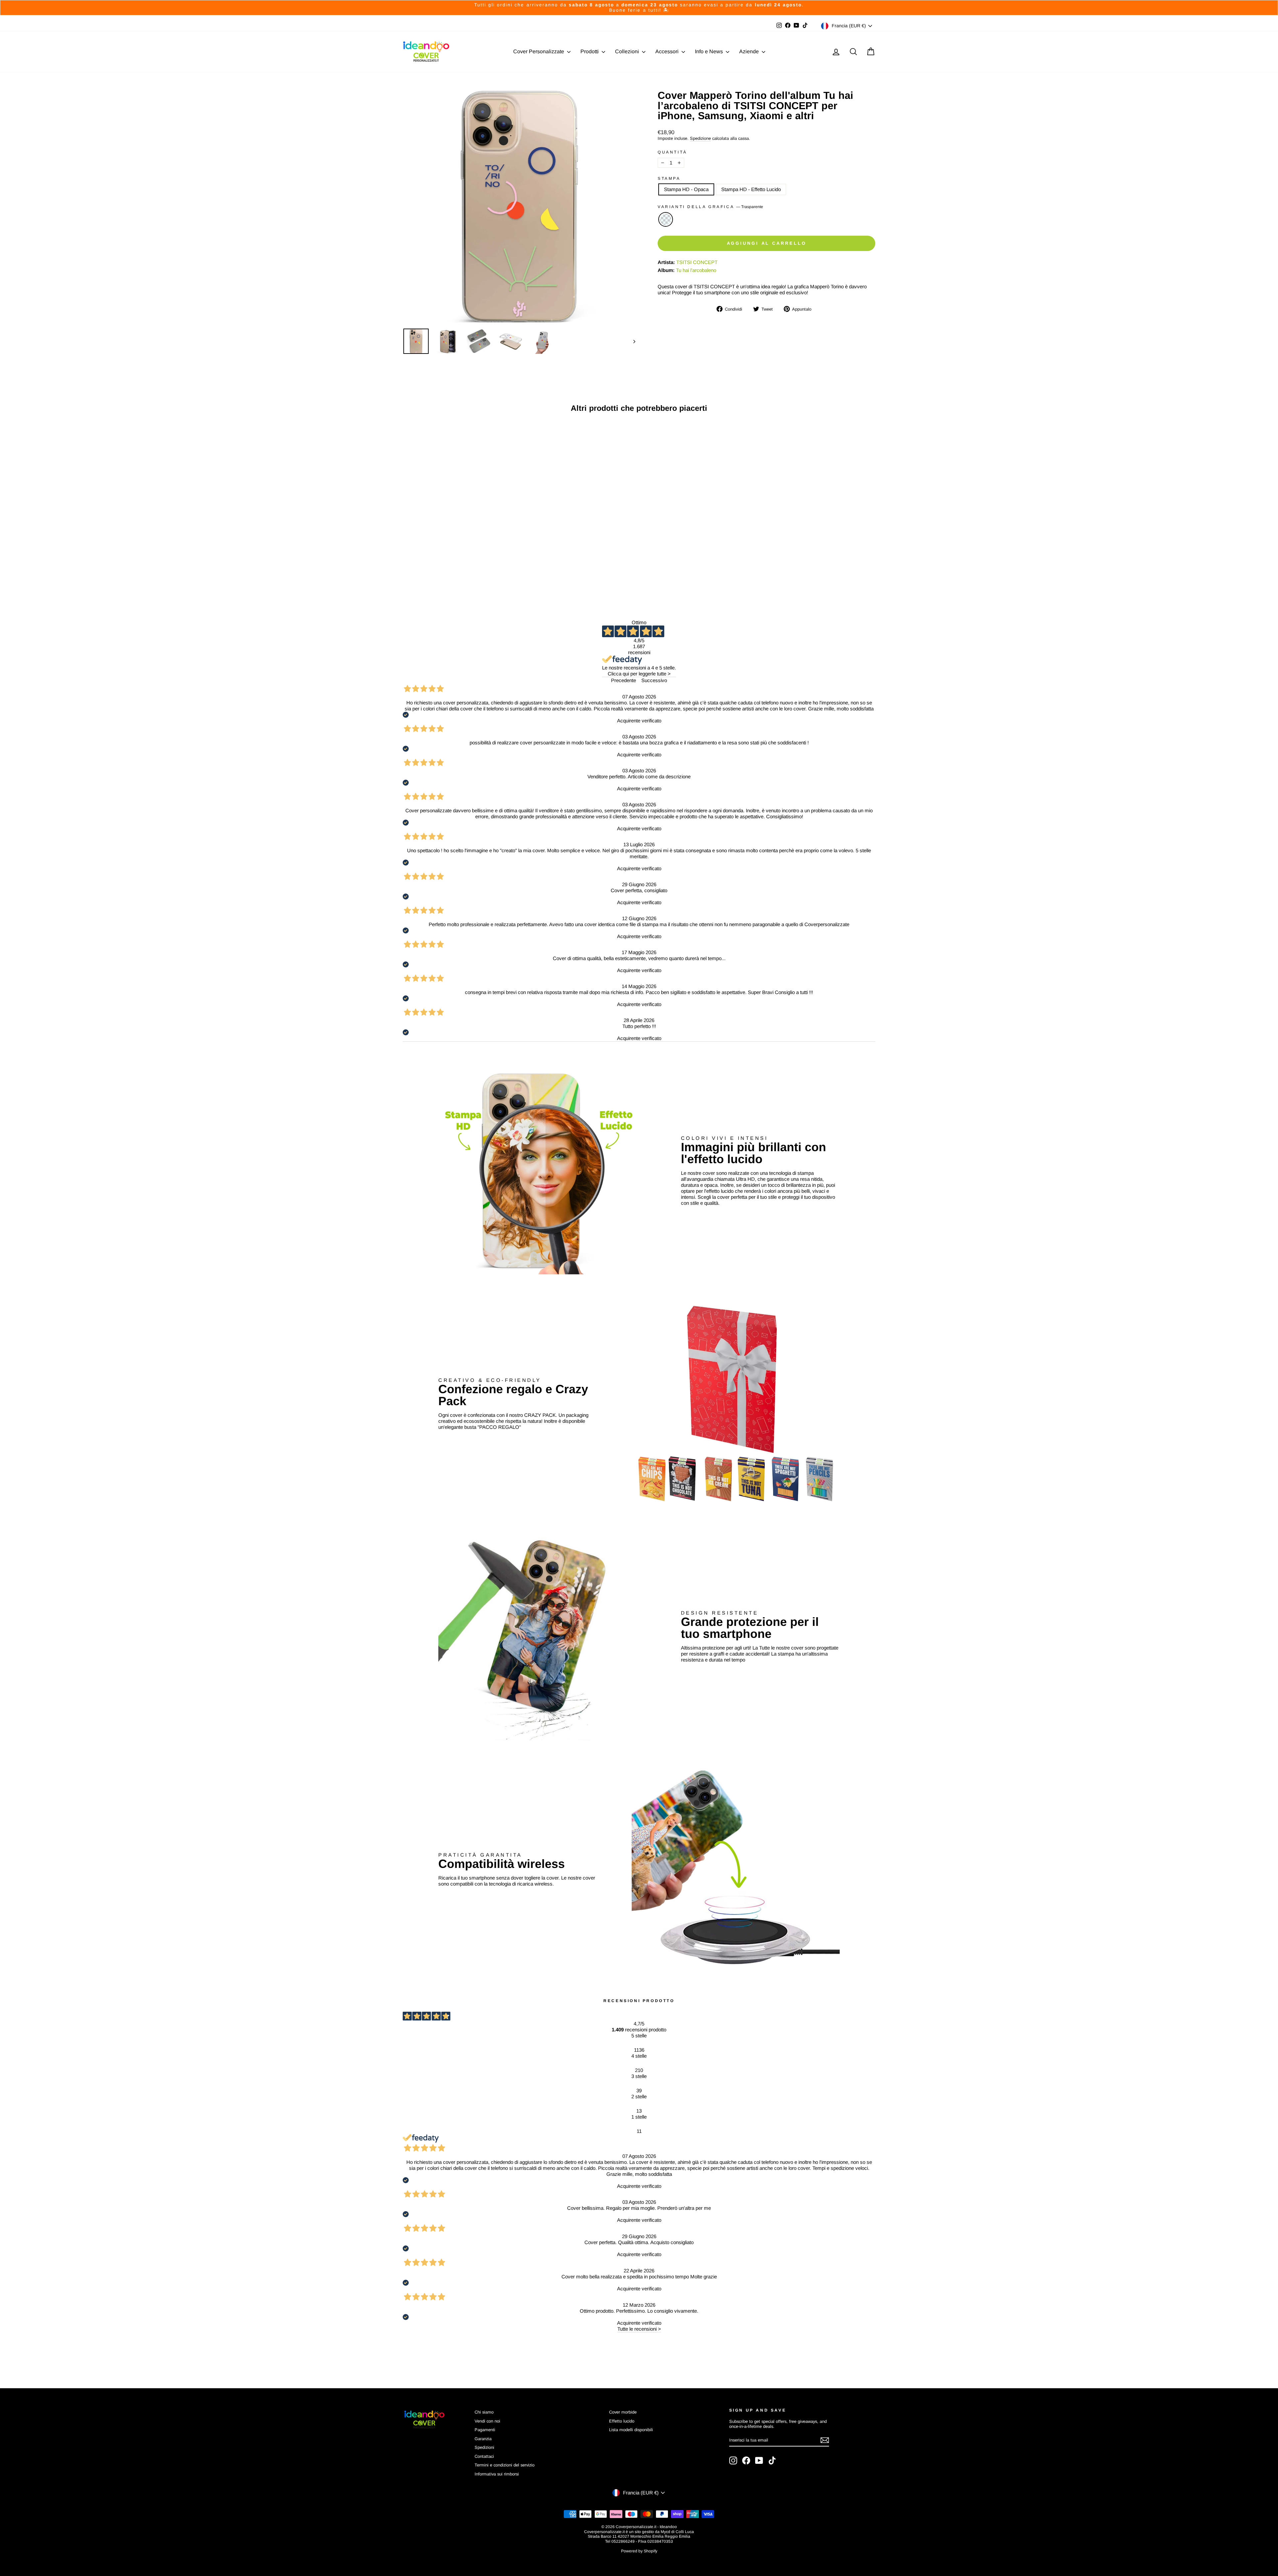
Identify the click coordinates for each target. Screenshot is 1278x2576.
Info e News (710, 51)
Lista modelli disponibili (631, 2430)
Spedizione (700, 138)
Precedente (624, 680)
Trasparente (666, 219)
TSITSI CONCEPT (697, 262)
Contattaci (484, 2456)
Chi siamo (484, 2412)
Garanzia (483, 2439)
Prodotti (590, 51)
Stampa (669, 178)
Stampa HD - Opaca (686, 189)
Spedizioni (484, 2447)
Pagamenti (485, 2430)
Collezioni (628, 51)
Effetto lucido (622, 2421)
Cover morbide (623, 2412)
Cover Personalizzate (539, 51)
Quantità (672, 152)
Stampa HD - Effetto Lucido (751, 189)
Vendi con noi (487, 2421)
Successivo (654, 680)
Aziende (750, 51)
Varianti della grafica (710, 207)
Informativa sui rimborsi (497, 2474)
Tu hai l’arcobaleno (696, 270)
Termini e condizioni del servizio (505, 2465)
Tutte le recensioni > (639, 2329)
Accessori (668, 51)
